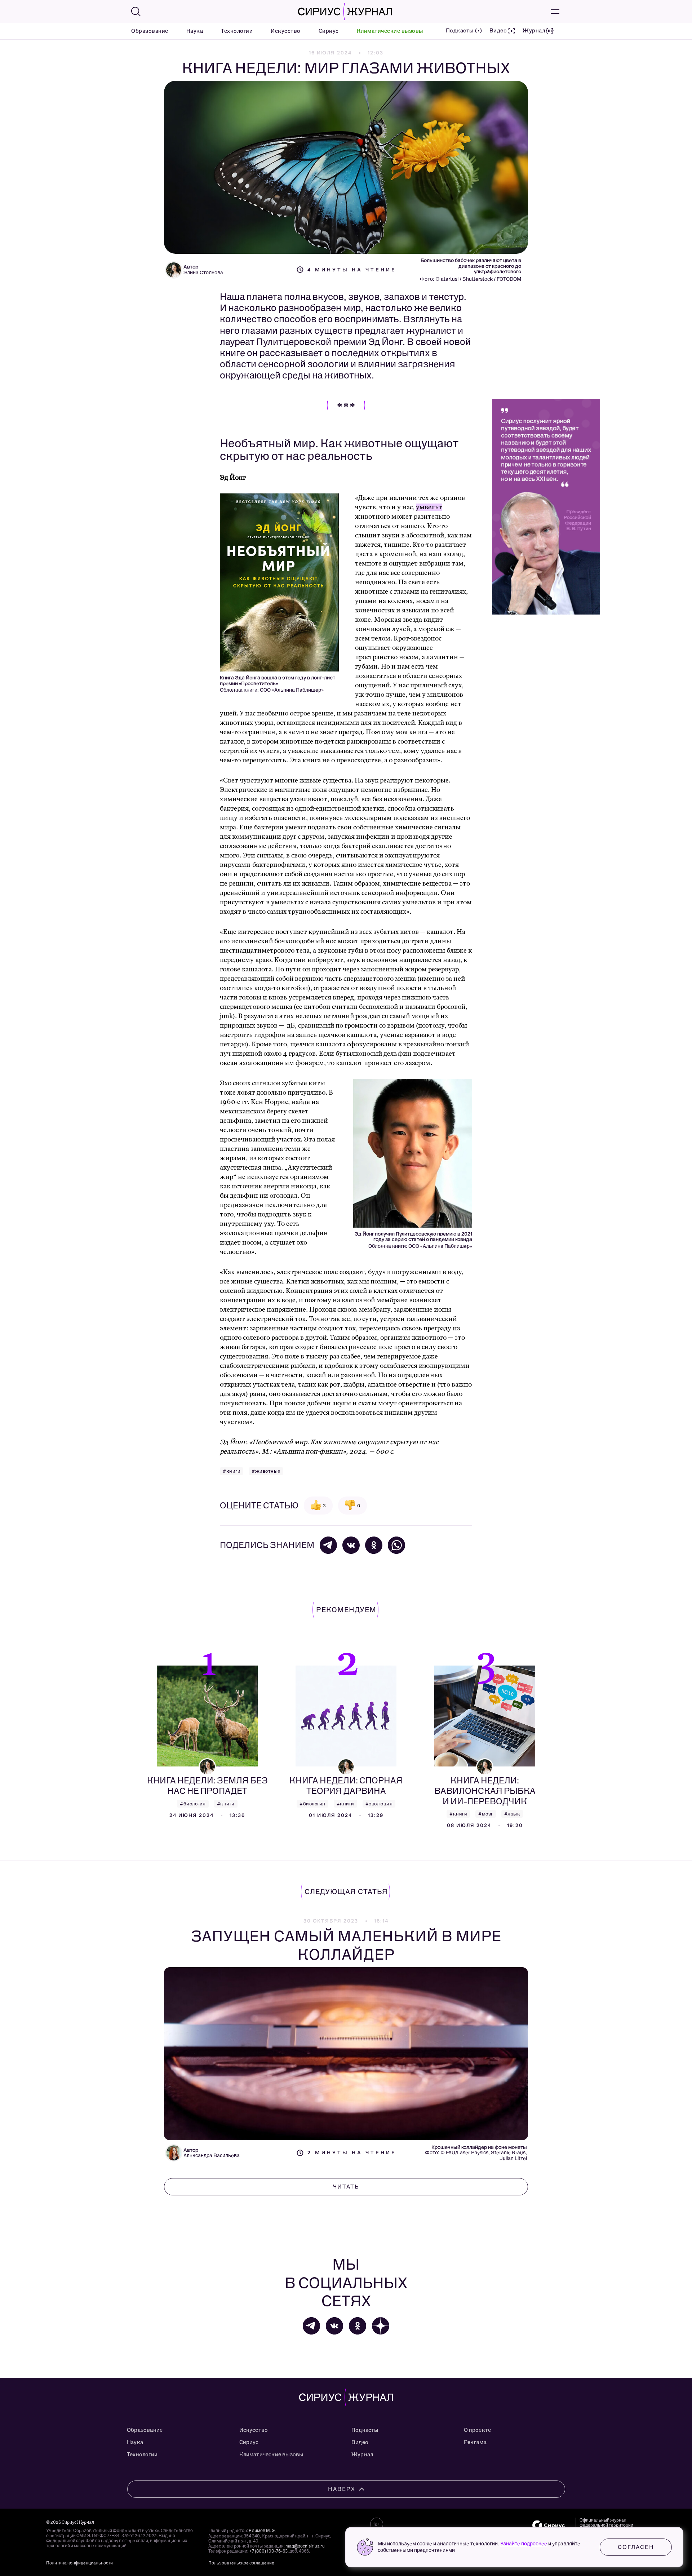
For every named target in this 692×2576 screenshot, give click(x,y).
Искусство (286, 31)
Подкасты (365, 2430)
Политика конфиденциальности (79, 2563)
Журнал (362, 2455)
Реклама (475, 2442)
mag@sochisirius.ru (305, 2546)
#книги (232, 1471)
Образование (150, 31)
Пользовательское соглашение (241, 2563)
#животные (266, 1471)
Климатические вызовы (390, 31)
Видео (360, 2442)
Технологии (237, 31)
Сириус (329, 31)
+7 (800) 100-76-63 (268, 2551)
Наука (195, 31)
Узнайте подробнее (524, 2544)
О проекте (478, 2430)
